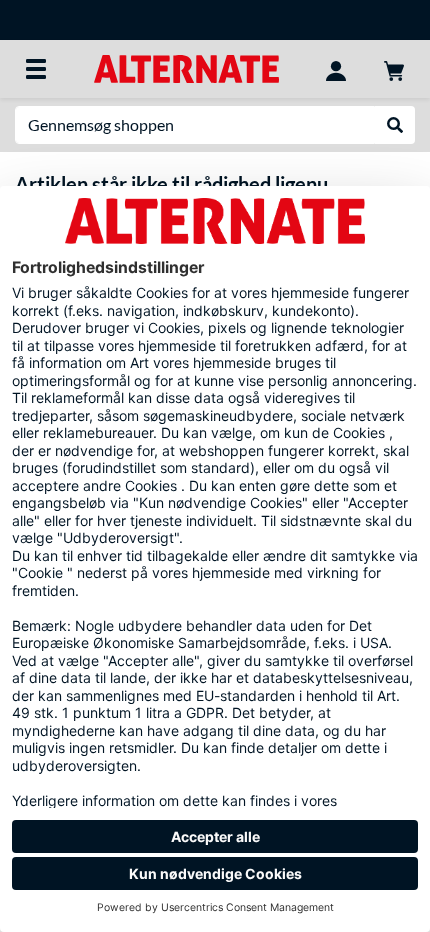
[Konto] (336, 69)
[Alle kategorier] (36, 69)
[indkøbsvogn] (394, 69)
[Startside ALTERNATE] (186, 67)
